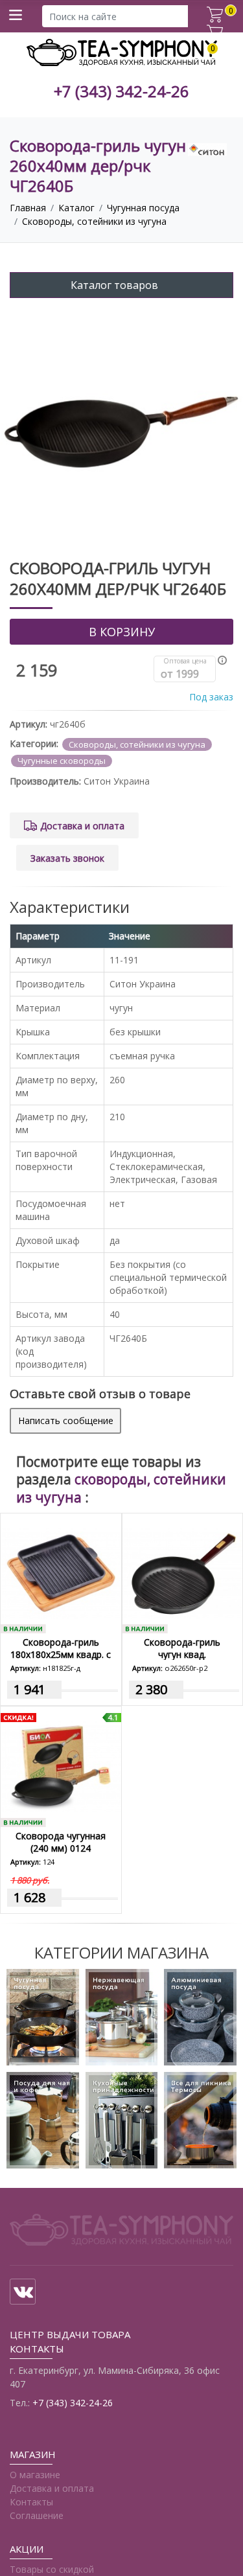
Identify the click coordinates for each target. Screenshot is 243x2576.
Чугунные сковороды (62, 761)
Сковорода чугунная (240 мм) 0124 (61, 1842)
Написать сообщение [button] (66, 1420)
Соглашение (37, 2515)
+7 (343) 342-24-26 (121, 92)
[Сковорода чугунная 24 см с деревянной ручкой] (61, 1767)
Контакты (31, 2502)
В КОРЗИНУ (122, 632)
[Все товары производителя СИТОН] (207, 149)
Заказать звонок (67, 858)
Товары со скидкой (52, 2569)
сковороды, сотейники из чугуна (121, 1488)
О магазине (35, 2475)
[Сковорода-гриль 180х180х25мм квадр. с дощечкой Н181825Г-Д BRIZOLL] (61, 1574)
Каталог (76, 208)
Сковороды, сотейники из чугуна (94, 221)
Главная (28, 208)
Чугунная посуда (143, 208)
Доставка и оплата (82, 826)
